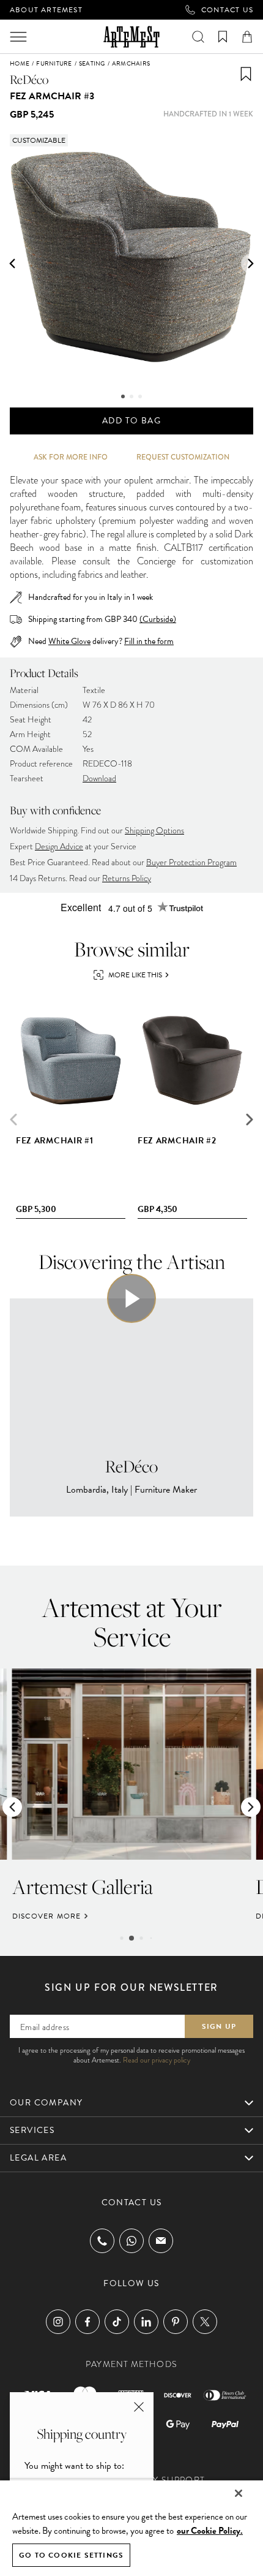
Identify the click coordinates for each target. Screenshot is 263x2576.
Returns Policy (127, 878)
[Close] (239, 2493)
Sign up (219, 2026)
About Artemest (46, 10)
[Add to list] (246, 74)
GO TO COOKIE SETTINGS (71, 2555)
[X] (205, 2322)
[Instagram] (58, 2322)
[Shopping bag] (247, 37)
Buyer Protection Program (191, 862)
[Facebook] (87, 2322)
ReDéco (29, 79)
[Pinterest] (176, 2322)
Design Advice (59, 847)
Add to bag (131, 421)
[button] (12, 263)
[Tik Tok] (117, 2322)
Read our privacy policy (157, 2060)
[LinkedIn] (146, 2322)
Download (99, 778)
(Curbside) (158, 619)
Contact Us (227, 10)
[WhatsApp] (131, 2241)
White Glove (69, 641)
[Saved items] (223, 37)
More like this (135, 975)
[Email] (161, 2241)
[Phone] (102, 2241)
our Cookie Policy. (210, 2531)
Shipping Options (154, 831)
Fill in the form (149, 642)
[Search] (198, 37)
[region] (131, 2528)
